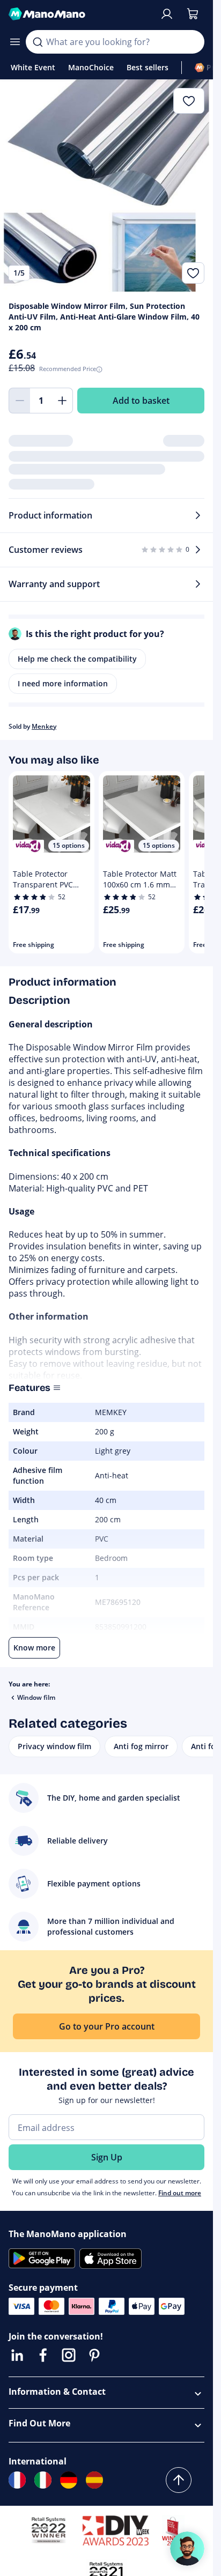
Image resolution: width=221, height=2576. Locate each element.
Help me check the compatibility (77, 659)
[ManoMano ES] (94, 2480)
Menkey (44, 726)
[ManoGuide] (187, 2549)
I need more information (63, 683)
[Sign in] (167, 14)
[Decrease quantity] (19, 401)
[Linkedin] (17, 2355)
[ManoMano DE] (69, 2480)
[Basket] (193, 14)
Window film (36, 1697)
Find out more (180, 2193)
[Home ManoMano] (80, 14)
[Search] (38, 42)
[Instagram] (69, 2355)
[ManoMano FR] (17, 2480)
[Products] (15, 42)
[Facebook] (43, 2355)
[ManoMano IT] (43, 2480)
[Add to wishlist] (193, 273)
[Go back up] (179, 2480)
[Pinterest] (94, 2355)
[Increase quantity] (62, 401)
